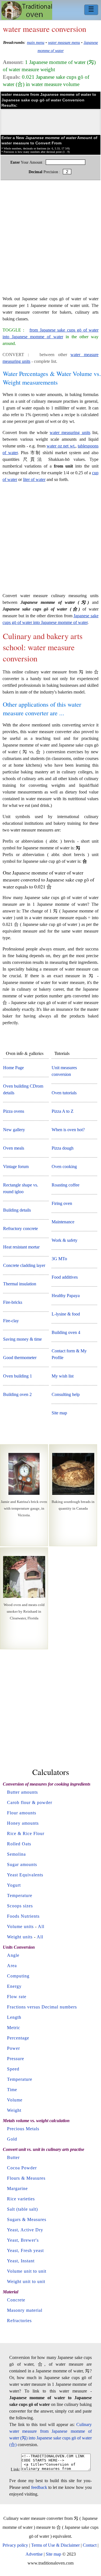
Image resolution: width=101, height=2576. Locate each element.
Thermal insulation (20, 1284)
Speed (13, 2069)
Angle (13, 1955)
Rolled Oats (19, 1844)
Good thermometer (20, 1358)
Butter (13, 2157)
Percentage (18, 2038)
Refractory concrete (20, 1229)
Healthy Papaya (66, 1296)
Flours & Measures (26, 2178)
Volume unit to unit (27, 2271)
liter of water (34, 479)
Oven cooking (64, 1167)
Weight (14, 2110)
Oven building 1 (18, 1376)
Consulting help (66, 1394)
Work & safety (65, 1240)
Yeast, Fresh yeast (25, 2250)
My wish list (63, 1376)
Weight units (20, 1937)
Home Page (13, 1068)
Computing (18, 1976)
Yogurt (14, 1885)
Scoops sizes (20, 1906)
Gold (12, 2139)
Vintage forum (16, 1167)
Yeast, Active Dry (25, 2230)
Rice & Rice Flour (26, 1833)
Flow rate (17, 1997)
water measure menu (64, 42)
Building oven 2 (17, 1394)
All (41, 1926)
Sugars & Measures (27, 2219)
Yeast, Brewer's (23, 2240)
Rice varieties (21, 2199)
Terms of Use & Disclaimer (55, 2545)
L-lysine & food (66, 1314)
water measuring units (70, 432)
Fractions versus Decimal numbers (42, 2007)
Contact (90, 2545)
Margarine (17, 2188)
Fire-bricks (13, 1302)
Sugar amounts (22, 1864)
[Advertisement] (50, 241)
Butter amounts (22, 1792)
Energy (14, 1986)
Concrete (16, 2300)
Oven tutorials (64, 1093)
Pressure (16, 2059)
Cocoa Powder (22, 2168)
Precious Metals (23, 2129)
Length (14, 2017)
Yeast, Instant (21, 2261)
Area (12, 1966)
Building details (17, 1210)
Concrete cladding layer (24, 1265)
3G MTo (59, 1259)
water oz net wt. (61, 446)
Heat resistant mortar (21, 1247)
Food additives (65, 1277)
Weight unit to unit (26, 2281)
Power (13, 2048)
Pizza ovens (14, 1111)
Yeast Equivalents (25, 1875)
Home (27, 10)
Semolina (16, 1854)
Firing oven (62, 1203)
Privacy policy (15, 2545)
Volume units (20, 1926)
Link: (15, 2469)
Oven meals (14, 1148)
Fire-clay (11, 1321)
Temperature (20, 1895)
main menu (36, 42)
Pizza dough (63, 1148)
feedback (39, 2487)
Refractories (19, 2321)
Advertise (34, 2554)
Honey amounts (23, 1823)
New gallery (14, 1130)
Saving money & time (22, 1339)
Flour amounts (22, 1813)
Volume (15, 2100)
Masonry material (25, 2310)
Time (12, 2090)
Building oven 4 (66, 1332)
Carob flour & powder (30, 1802)
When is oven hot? (68, 1130)
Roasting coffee (66, 1185)
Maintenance (63, 1222)
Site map (59, 1413)
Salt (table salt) (22, 2209)
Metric (14, 2028)
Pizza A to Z (63, 1111)
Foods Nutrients (23, 1916)
